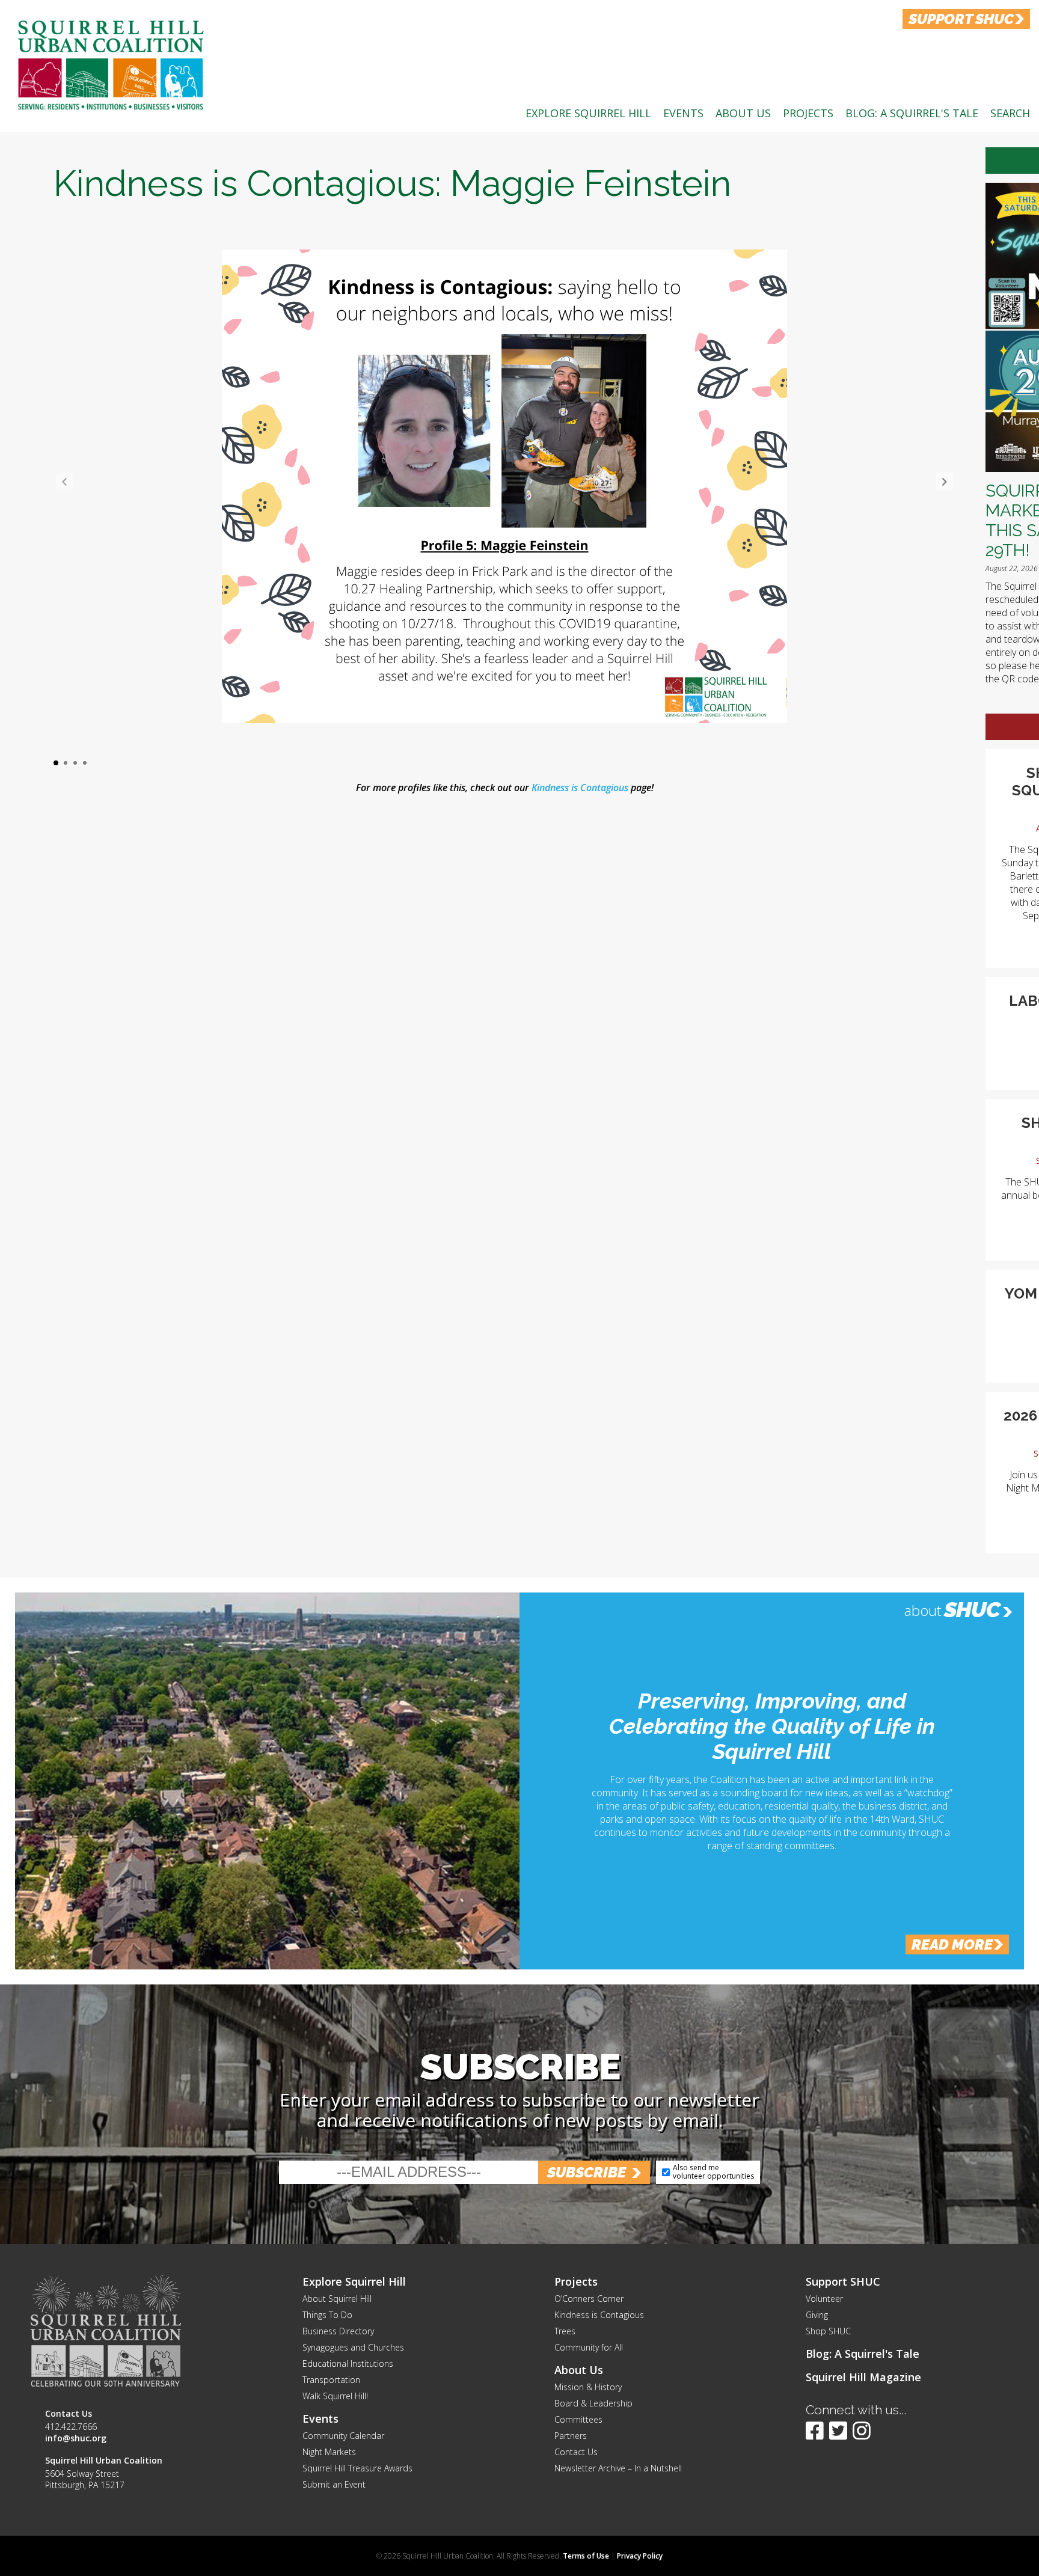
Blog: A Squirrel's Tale (912, 113)
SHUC (972, 1609)
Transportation (331, 2380)
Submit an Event (334, 2484)
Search (1010, 113)
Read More (952, 1944)
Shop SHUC (828, 2331)
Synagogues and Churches (353, 2347)
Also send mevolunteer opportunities (713, 2172)
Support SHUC (843, 2281)
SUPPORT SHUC (961, 19)
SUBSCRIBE (587, 2172)
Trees (565, 2331)
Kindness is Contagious (580, 788)
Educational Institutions (348, 2363)
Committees (578, 2419)
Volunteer (824, 2299)
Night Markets (329, 2452)
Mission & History (588, 2387)
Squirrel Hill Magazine (863, 2377)
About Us (743, 113)
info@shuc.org (76, 2438)
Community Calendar (343, 2436)
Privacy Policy (640, 2556)
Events (683, 113)
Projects (808, 113)
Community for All (589, 2347)
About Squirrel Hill (337, 2299)
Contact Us (576, 2452)
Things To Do (327, 2315)
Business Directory (338, 2331)
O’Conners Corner (589, 2299)
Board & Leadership (593, 2403)
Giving (817, 2315)
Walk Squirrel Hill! (335, 2396)
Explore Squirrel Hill (588, 113)
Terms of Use (586, 2556)
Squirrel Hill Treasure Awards (357, 2468)
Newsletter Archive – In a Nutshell (618, 2468)
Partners (571, 2436)
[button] (945, 482)
